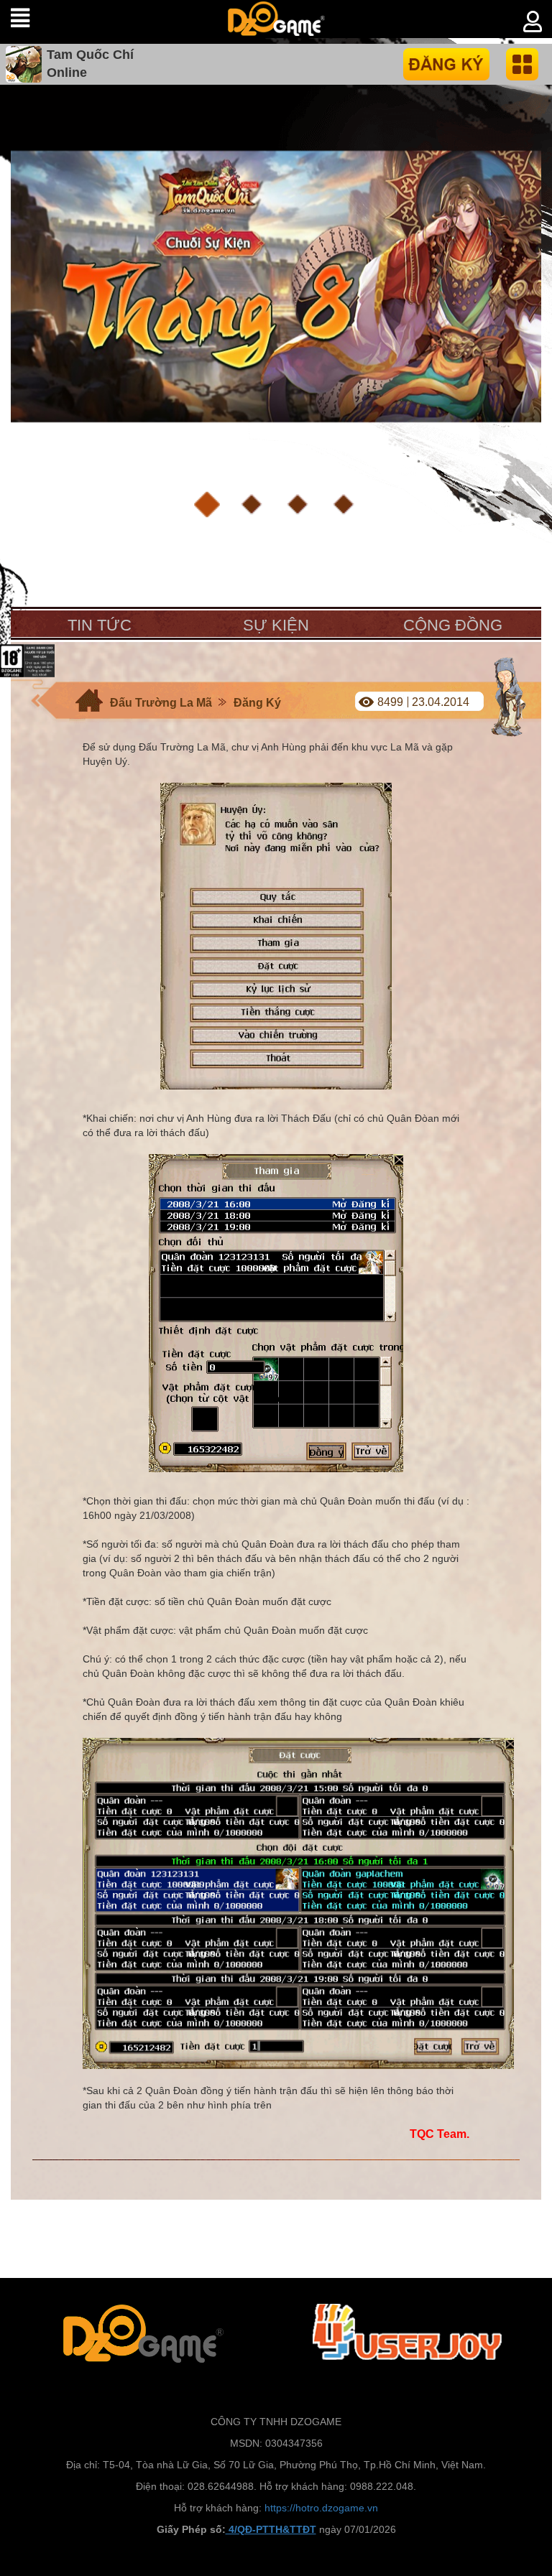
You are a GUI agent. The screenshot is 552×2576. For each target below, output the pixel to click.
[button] (207, 505)
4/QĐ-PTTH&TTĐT (271, 2529)
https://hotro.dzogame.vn (321, 2508)
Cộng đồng (453, 625)
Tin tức (100, 625)
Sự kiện (276, 625)
